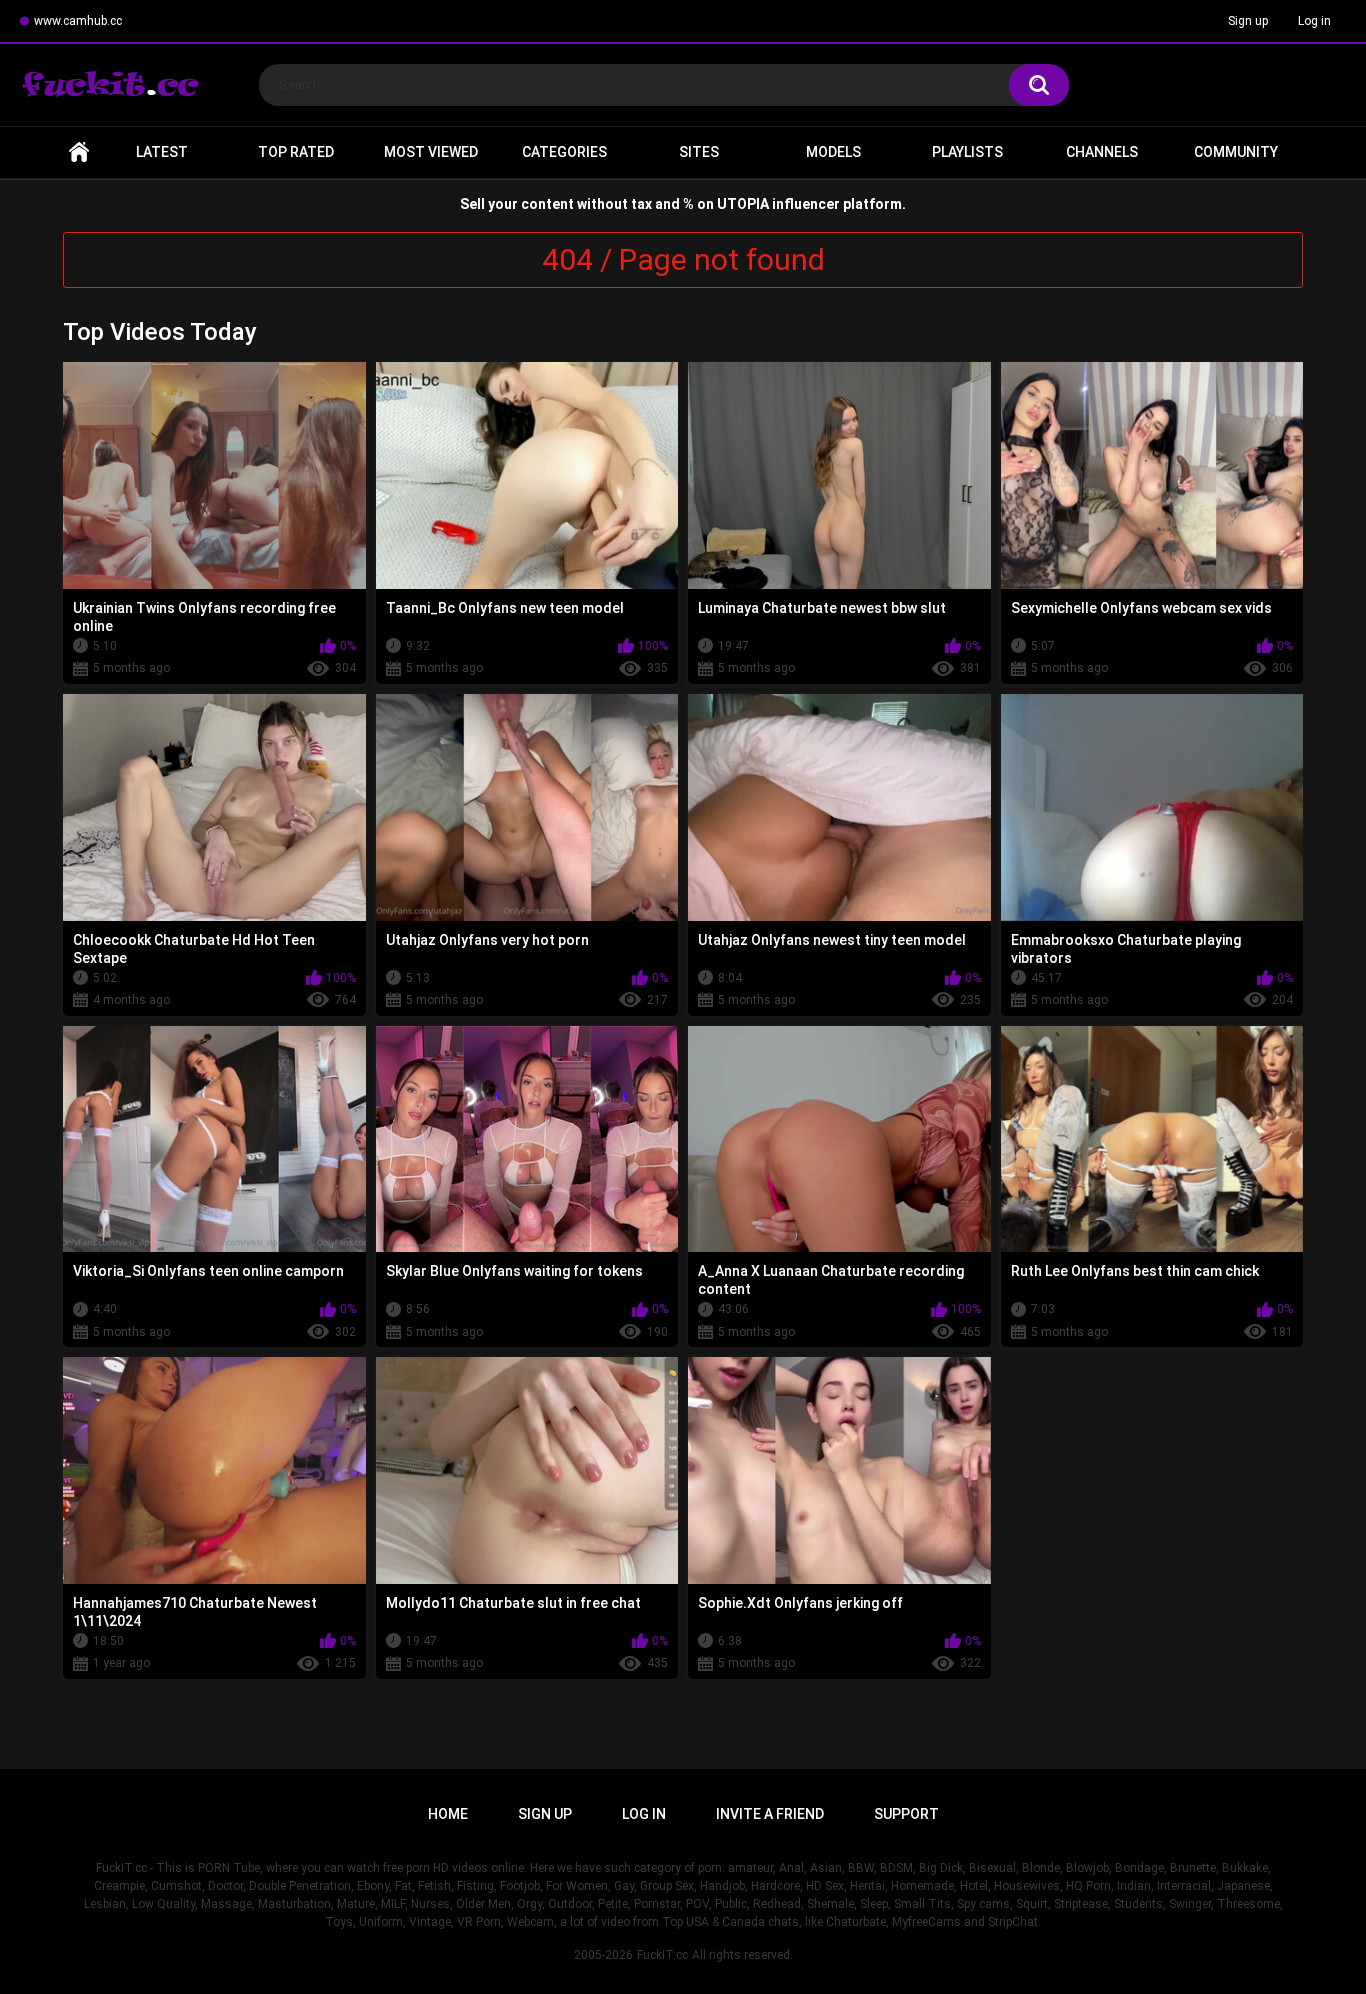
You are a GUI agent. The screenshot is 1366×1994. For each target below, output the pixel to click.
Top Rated (296, 152)
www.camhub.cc (78, 21)
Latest (162, 152)
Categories (564, 152)
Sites (699, 152)
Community (1236, 152)
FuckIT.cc (662, 1955)
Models (833, 152)
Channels (1102, 152)
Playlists (967, 152)
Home (79, 152)
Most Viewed (431, 152)
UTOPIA (743, 204)
